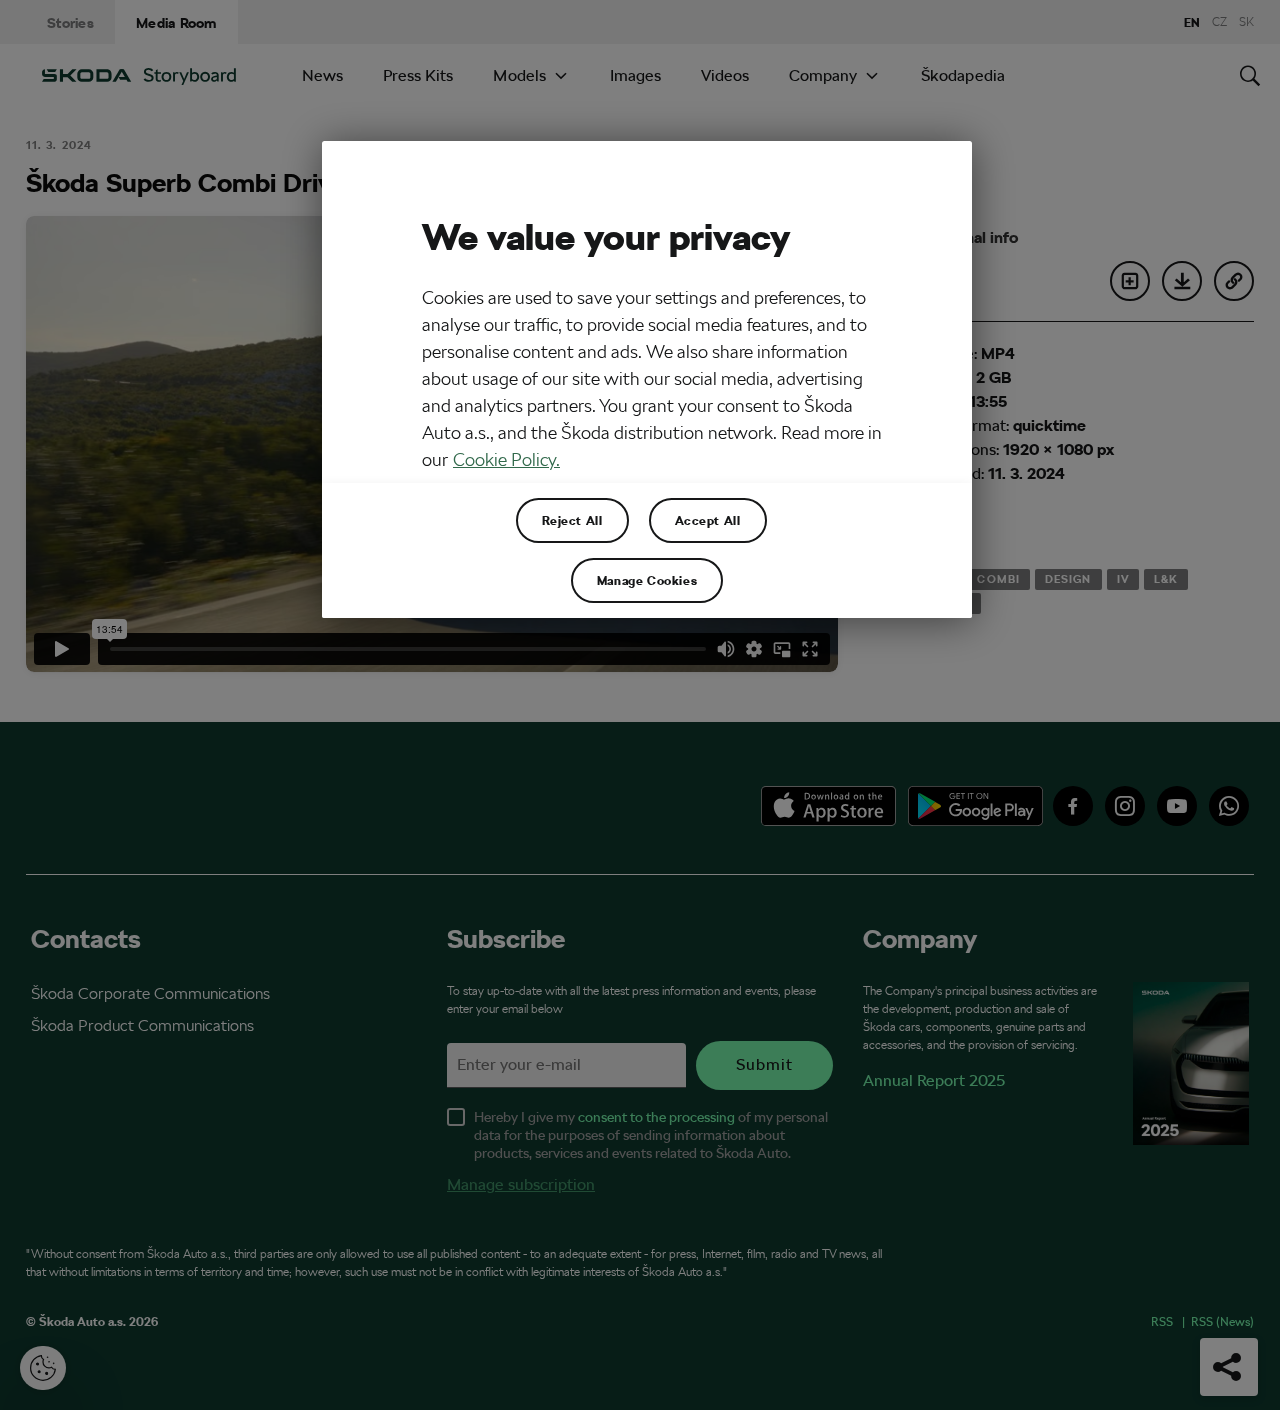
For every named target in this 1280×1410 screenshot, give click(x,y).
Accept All (708, 520)
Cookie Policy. (506, 459)
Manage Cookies (647, 580)
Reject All (572, 520)
